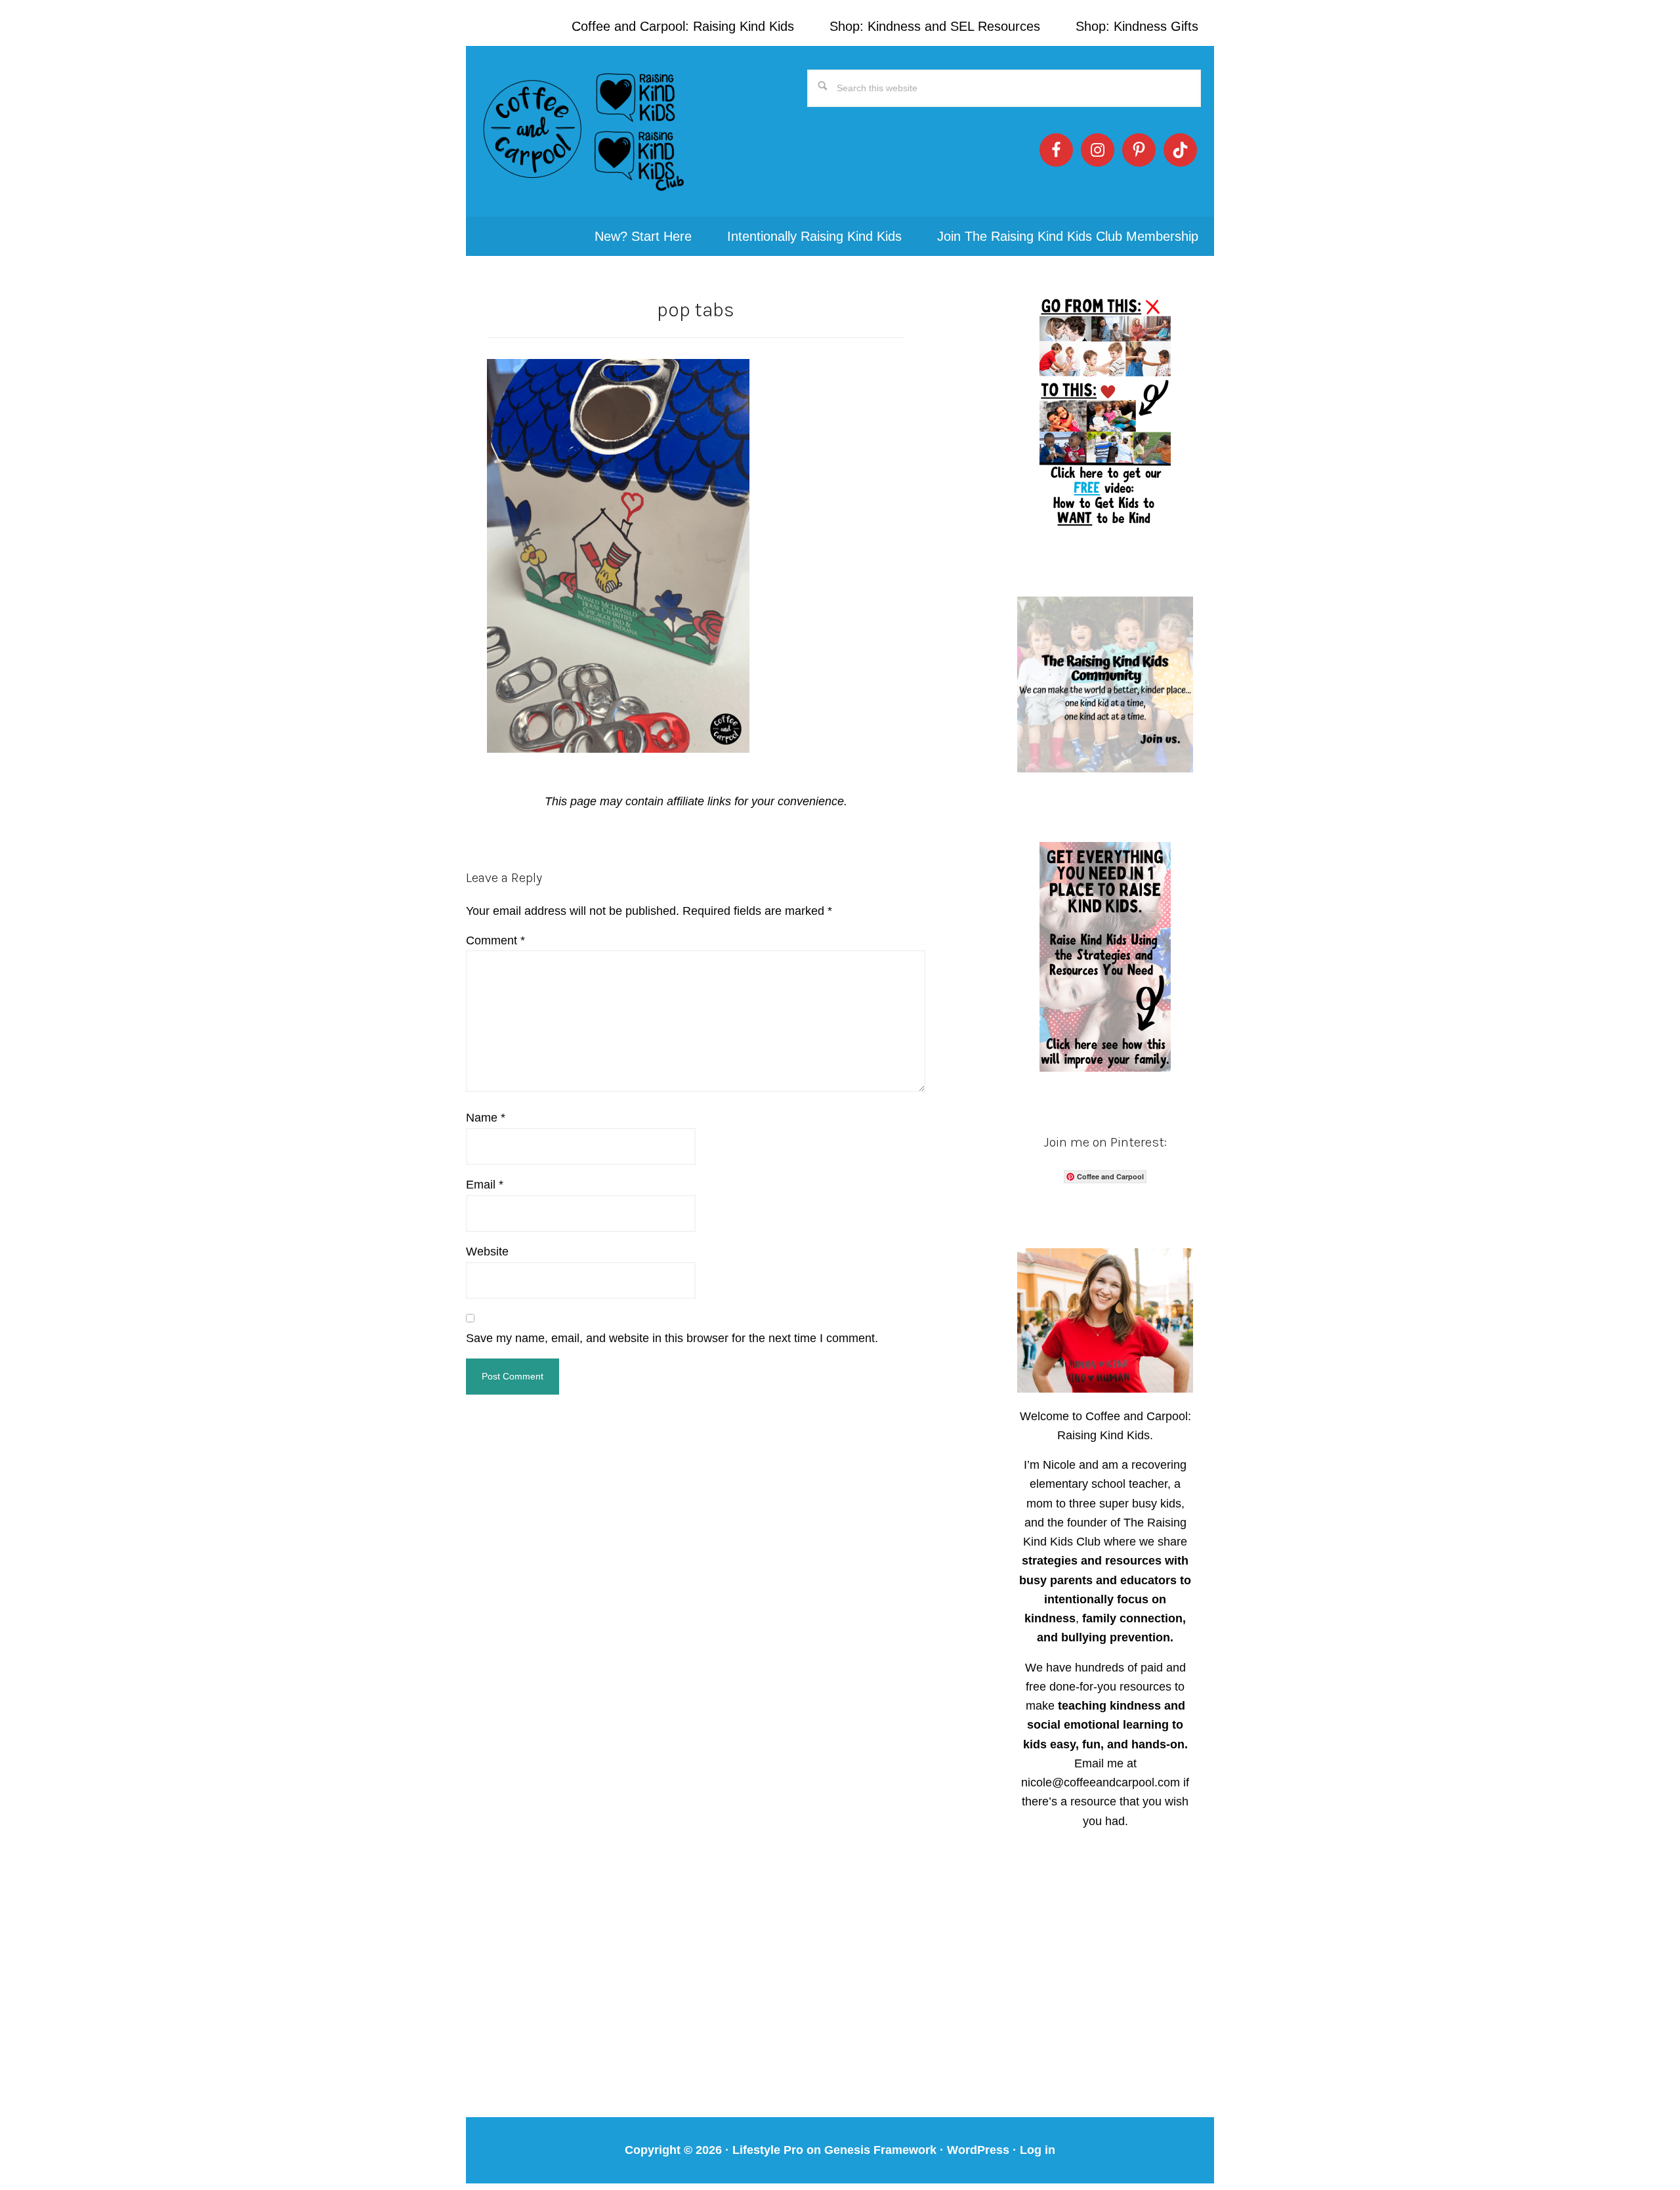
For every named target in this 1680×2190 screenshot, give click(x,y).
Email (485, 1185)
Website (487, 1252)
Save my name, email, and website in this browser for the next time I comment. (672, 1338)
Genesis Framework (880, 2150)
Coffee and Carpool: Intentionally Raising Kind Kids (584, 131)
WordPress (978, 2150)
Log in (1038, 2150)
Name (486, 1118)
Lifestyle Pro (768, 2150)
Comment (495, 940)
